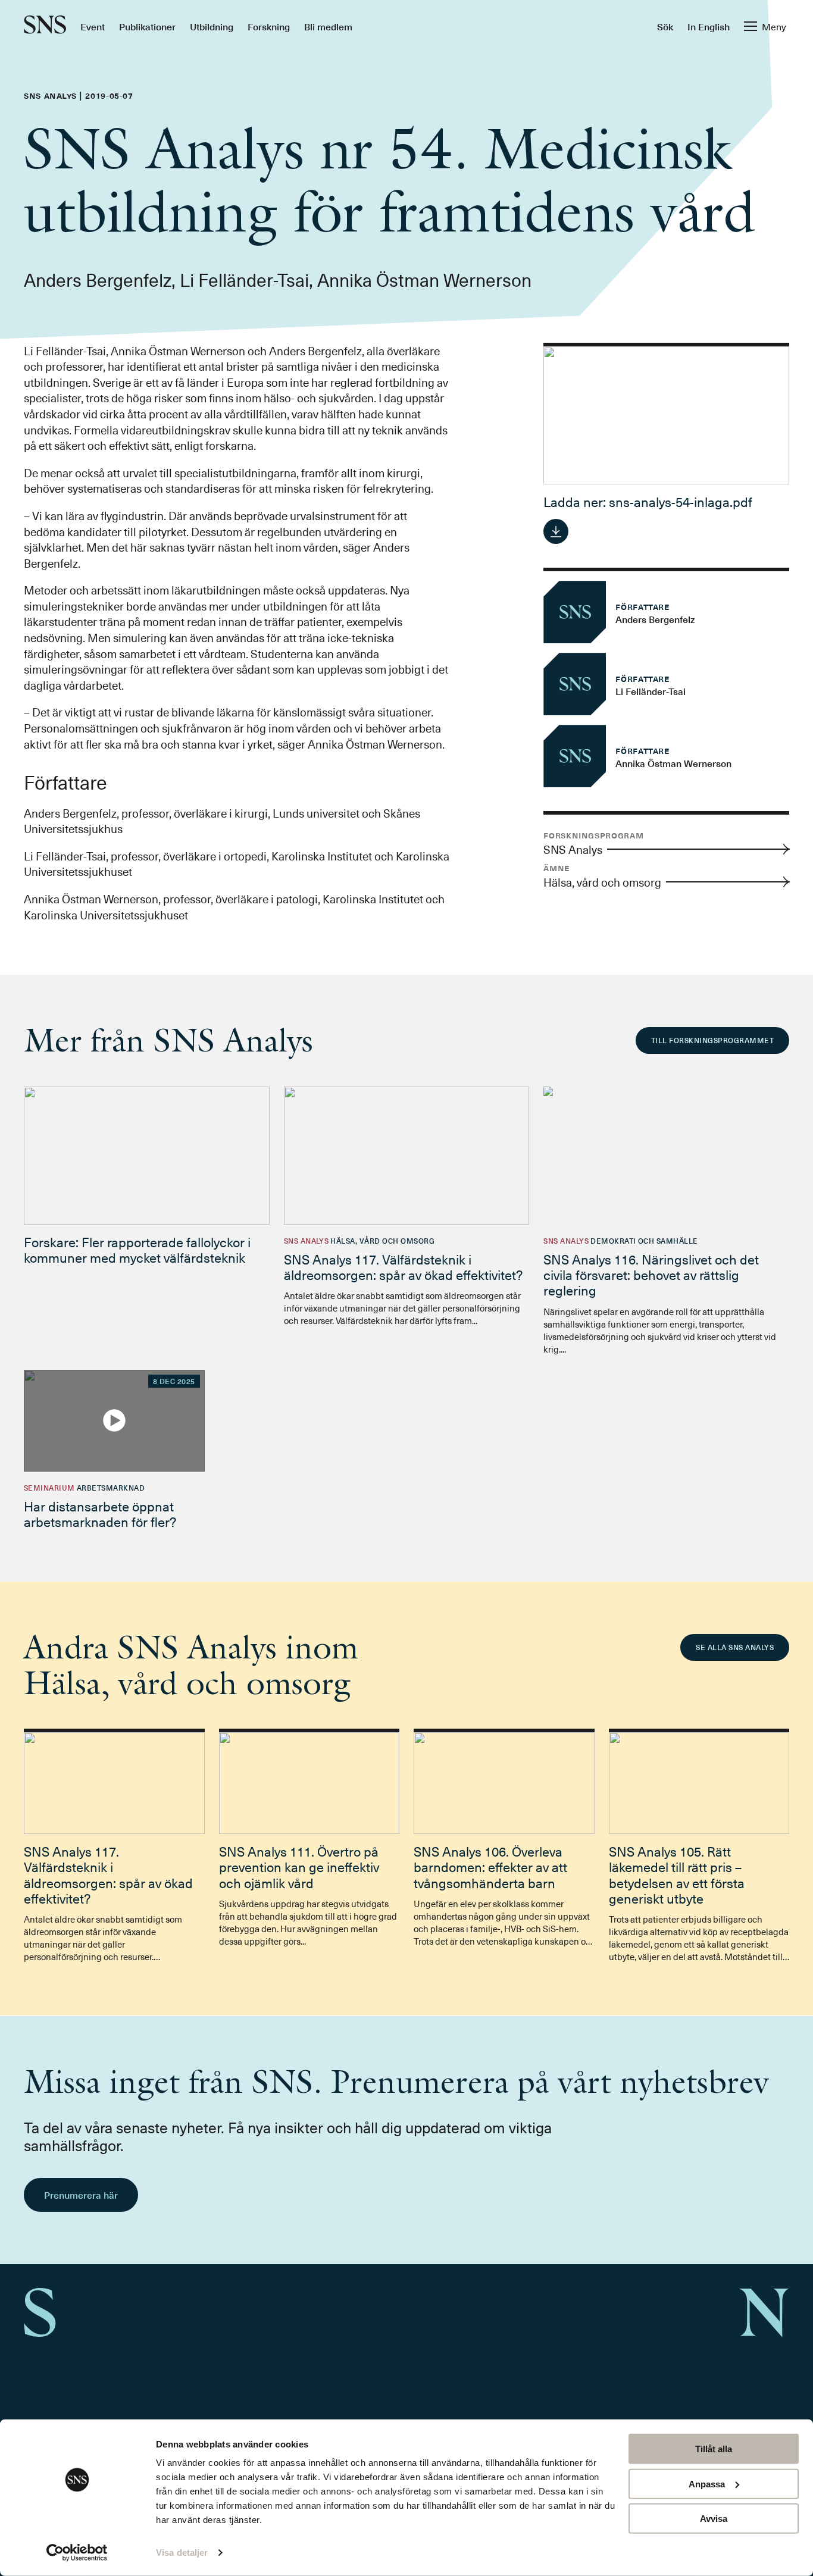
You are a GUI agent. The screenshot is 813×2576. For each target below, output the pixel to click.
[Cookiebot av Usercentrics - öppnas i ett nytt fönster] (77, 2553)
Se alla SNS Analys (735, 1647)
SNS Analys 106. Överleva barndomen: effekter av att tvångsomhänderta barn (490, 1867)
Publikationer (147, 26)
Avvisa (714, 2519)
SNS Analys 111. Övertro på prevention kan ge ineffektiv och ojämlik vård (299, 1867)
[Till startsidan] (45, 26)
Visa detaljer (182, 2552)
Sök (665, 26)
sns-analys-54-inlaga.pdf (681, 501)
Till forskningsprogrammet (712, 1040)
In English (709, 26)
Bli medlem (328, 26)
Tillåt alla (714, 2449)
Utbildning (212, 26)
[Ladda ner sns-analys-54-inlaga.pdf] (556, 531)
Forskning (269, 26)
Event (93, 26)
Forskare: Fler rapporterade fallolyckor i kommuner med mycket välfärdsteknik (137, 1249)
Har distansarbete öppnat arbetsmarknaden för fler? (100, 1514)
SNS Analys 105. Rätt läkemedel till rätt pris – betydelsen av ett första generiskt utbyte (677, 1874)
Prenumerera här (81, 2195)
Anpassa (707, 2483)
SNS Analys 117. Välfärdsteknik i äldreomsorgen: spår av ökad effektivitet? (403, 1267)
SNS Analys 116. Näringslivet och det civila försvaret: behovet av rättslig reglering (651, 1275)
